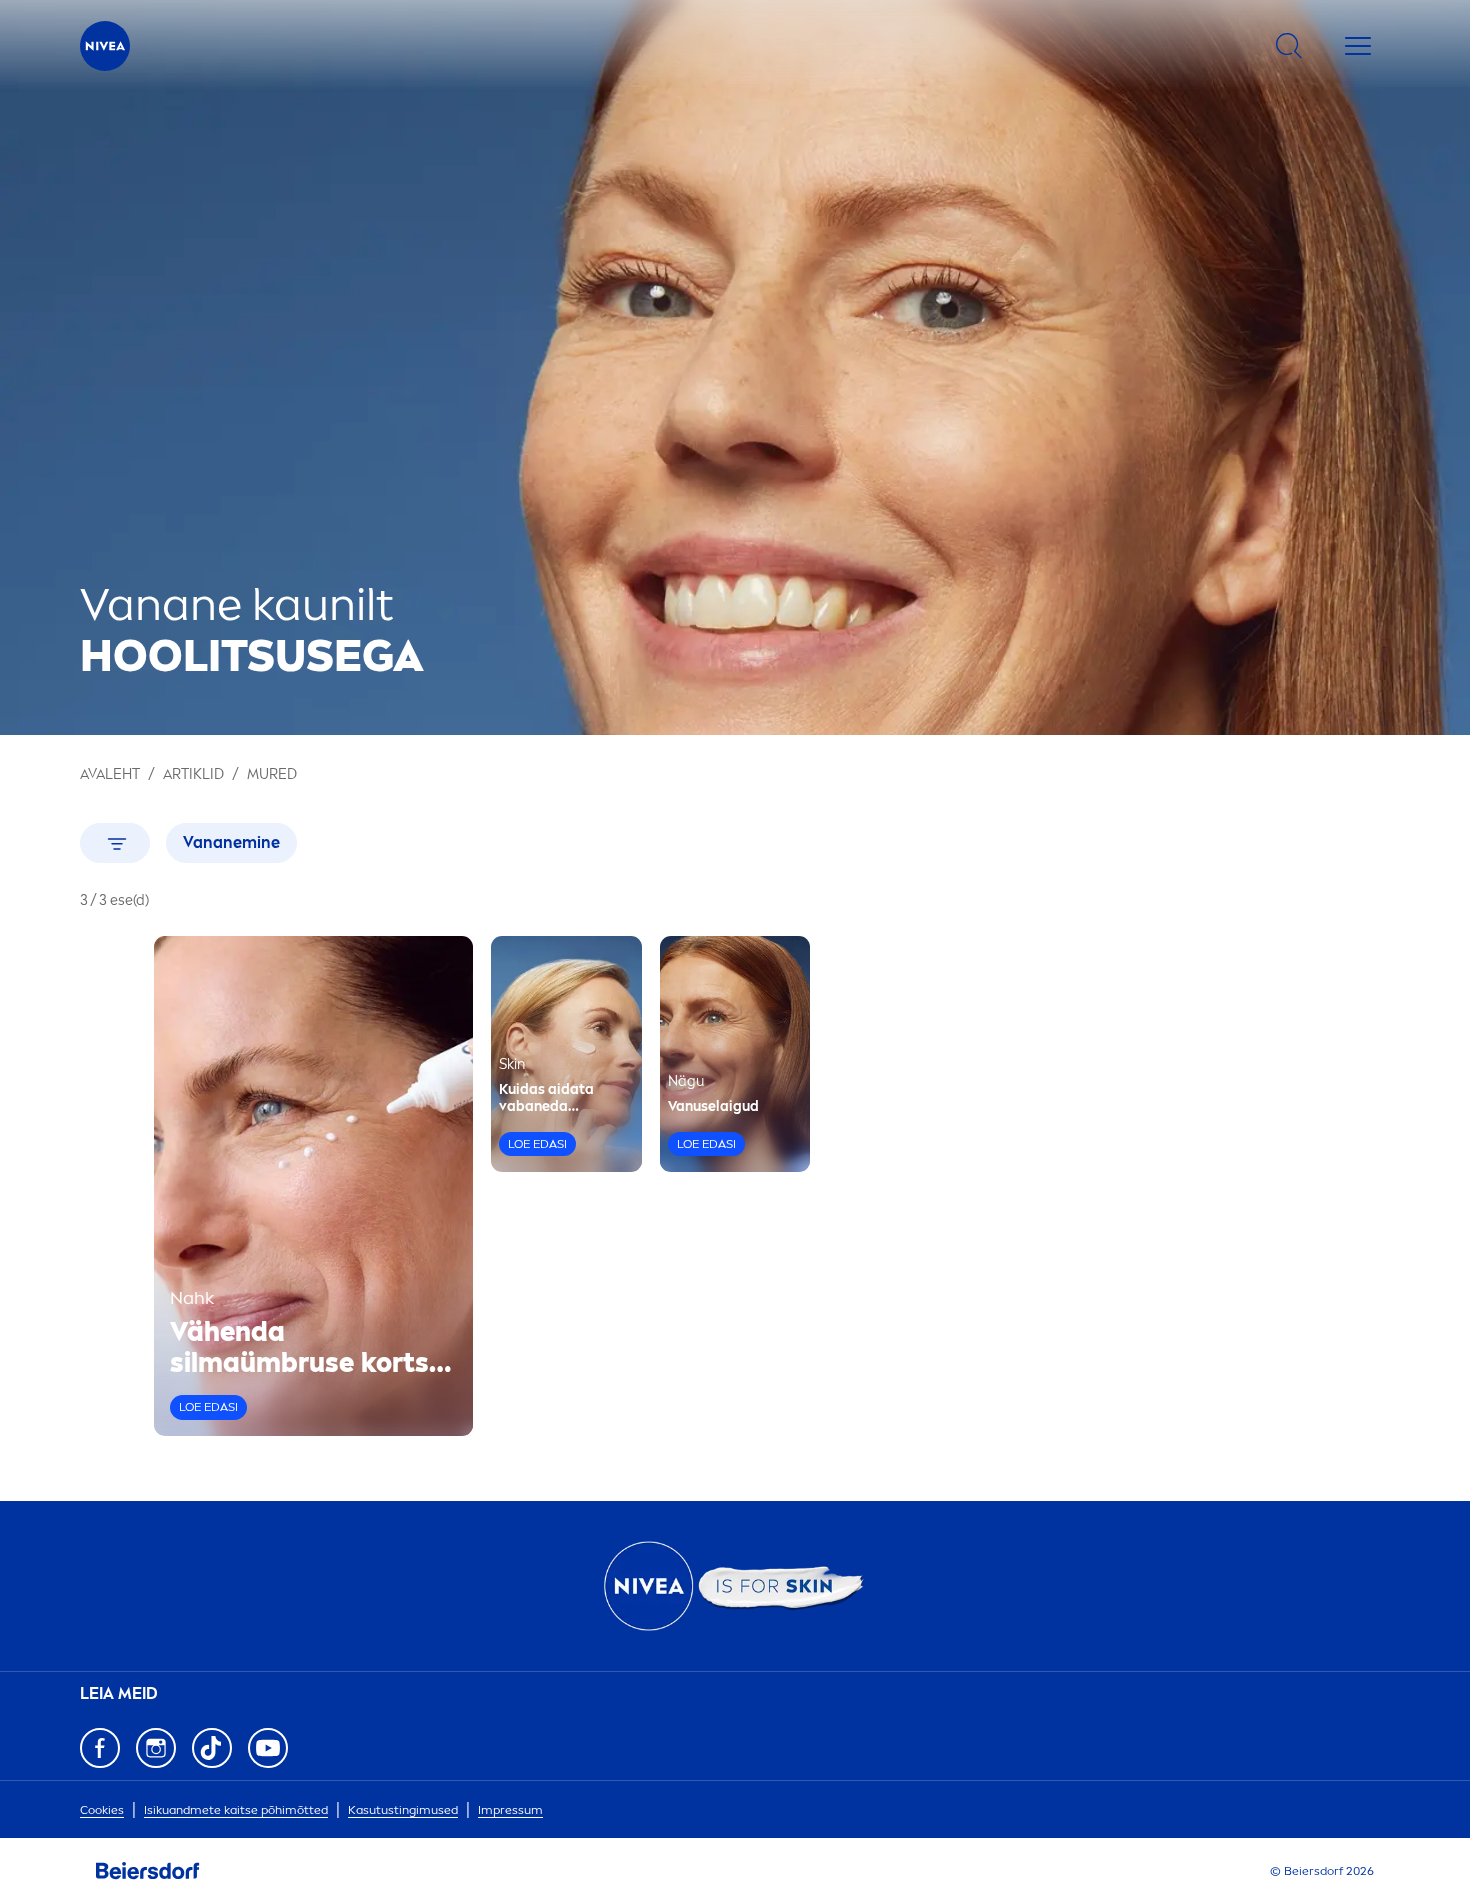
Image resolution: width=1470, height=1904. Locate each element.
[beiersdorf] (148, 1871)
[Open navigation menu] (1358, 46)
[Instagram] (156, 1748)
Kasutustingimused (403, 1810)
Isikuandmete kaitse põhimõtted (236, 1810)
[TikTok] (212, 1748)
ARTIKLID (193, 774)
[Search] (1289, 46)
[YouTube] (268, 1748)
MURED (272, 774)
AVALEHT (110, 774)
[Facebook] (100, 1748)
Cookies (102, 1810)
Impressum (510, 1810)
